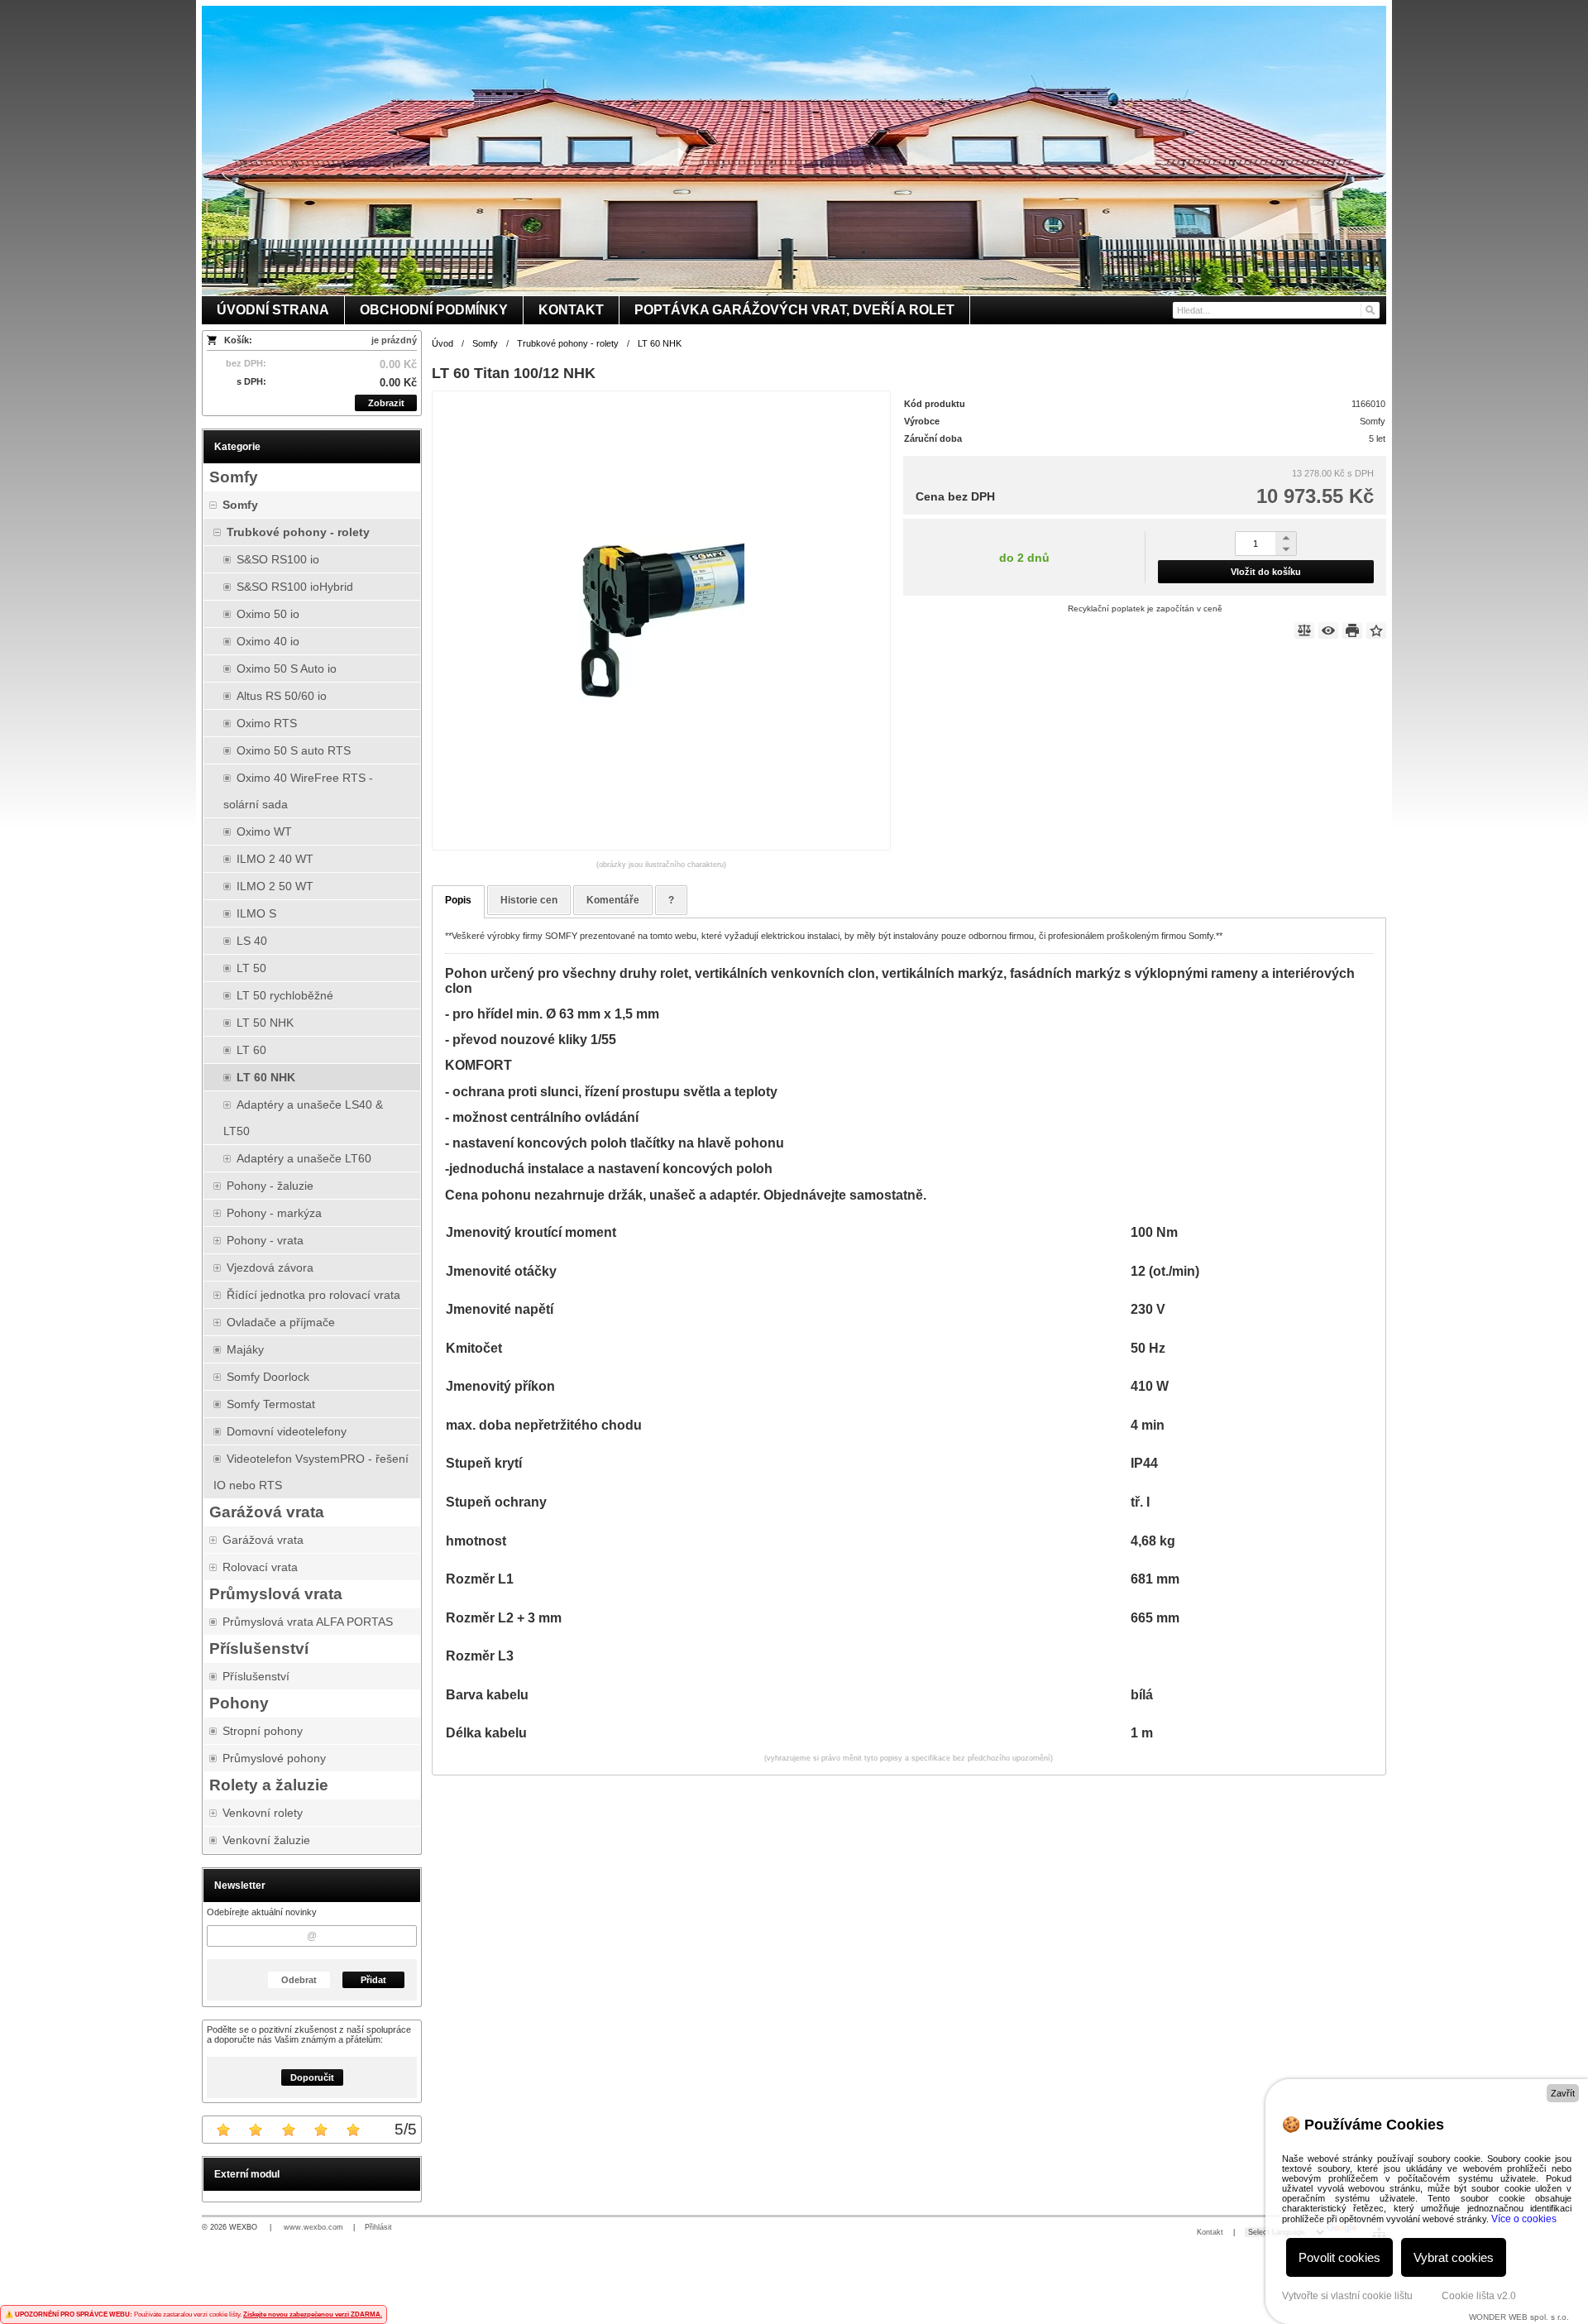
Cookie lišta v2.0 (1479, 2296)
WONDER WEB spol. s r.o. (1519, 2317)
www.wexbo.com (313, 2227)
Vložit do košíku (1266, 572)
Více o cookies (1524, 2219)
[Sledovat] (1328, 630)
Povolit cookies (1339, 2257)
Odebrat (299, 1980)
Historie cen (529, 900)
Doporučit (312, 2077)
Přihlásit (378, 2227)
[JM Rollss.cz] (794, 151)
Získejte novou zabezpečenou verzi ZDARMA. (313, 2314)
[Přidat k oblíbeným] (1376, 630)
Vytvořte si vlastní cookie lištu (1347, 2296)
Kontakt (1210, 2232)
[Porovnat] (1304, 630)
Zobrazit (386, 403)
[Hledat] (1369, 310)
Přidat (373, 1980)
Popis (458, 900)
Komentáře (613, 900)
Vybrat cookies (1454, 2257)
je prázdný (394, 340)
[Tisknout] (1352, 630)
